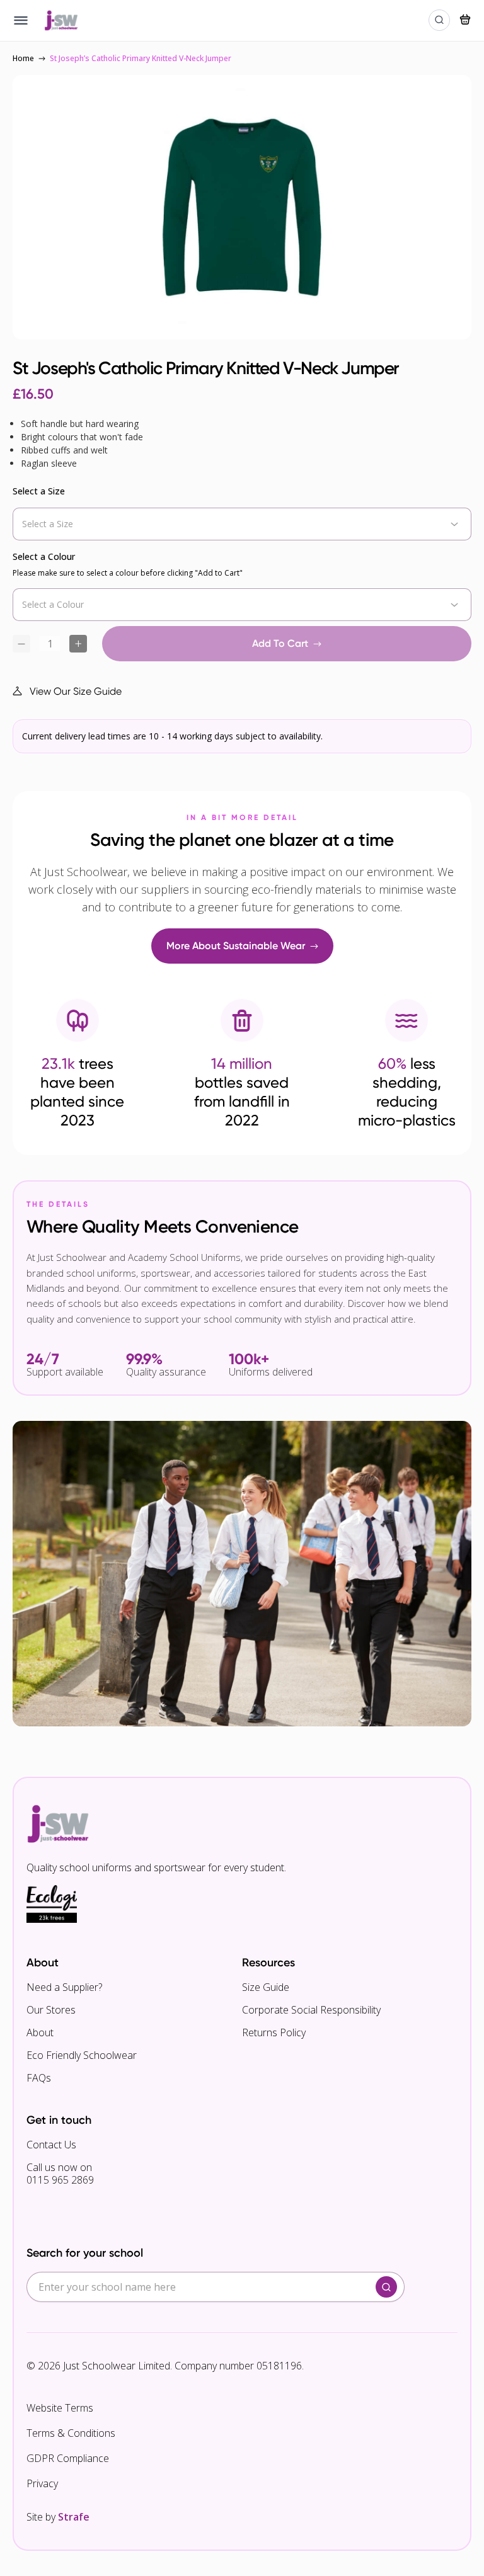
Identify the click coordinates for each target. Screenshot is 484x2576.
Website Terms (60, 2408)
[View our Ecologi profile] (52, 1904)
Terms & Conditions (71, 2433)
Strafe (74, 2517)
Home (23, 58)
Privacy (42, 2483)
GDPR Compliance (68, 2458)
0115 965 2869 (60, 2180)
